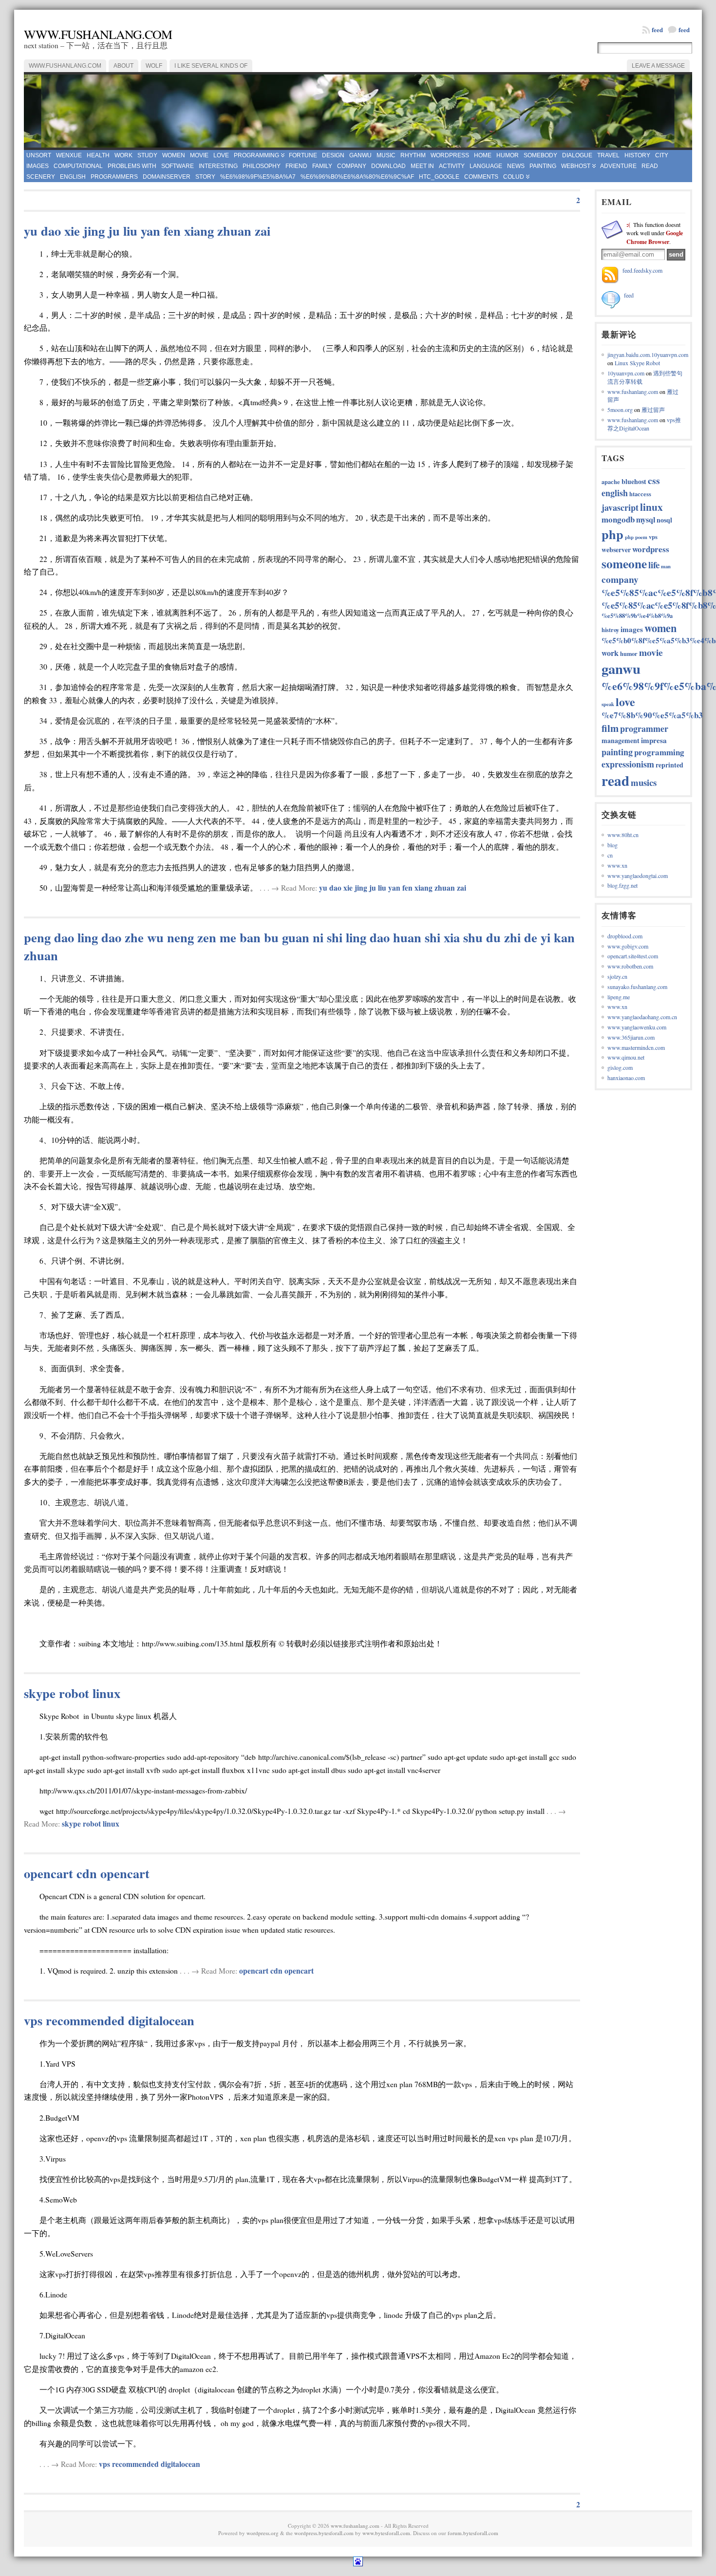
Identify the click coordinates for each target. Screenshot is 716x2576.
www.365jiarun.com (631, 1037)
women (174, 155)
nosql (664, 520)
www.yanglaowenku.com (637, 1027)
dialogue (577, 155)
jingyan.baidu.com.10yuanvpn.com (648, 355)
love (221, 155)
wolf (154, 66)
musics (644, 782)
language (486, 166)
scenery (41, 177)
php (612, 534)
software (178, 166)
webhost (576, 166)
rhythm (413, 155)
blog (612, 845)
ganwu (360, 155)
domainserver (167, 177)
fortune (303, 155)
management (621, 740)
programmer (644, 728)
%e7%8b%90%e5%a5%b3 (652, 715)
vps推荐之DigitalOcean (644, 424)
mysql (646, 520)
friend (296, 166)
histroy (610, 630)
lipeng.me (619, 997)
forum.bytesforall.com (473, 2533)
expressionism (628, 764)
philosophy (262, 166)
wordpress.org (263, 2533)
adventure (618, 166)
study (147, 155)
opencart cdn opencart (87, 1873)
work (123, 155)
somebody (540, 155)
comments (481, 177)
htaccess (640, 494)
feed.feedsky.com (642, 270)
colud (514, 177)
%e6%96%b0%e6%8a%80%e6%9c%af (357, 177)
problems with (132, 166)
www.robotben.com (630, 966)
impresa (654, 740)
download (388, 166)
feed (684, 29)
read (650, 166)
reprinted (669, 765)
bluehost (634, 481)
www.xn (617, 865)
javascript (620, 507)
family (322, 166)
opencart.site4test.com (633, 956)
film (610, 728)
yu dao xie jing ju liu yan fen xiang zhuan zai (147, 231)
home (483, 155)
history (637, 155)
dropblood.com (625, 936)
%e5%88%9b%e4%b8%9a (637, 616)
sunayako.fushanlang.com (637, 987)
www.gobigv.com (628, 946)
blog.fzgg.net (622, 885)
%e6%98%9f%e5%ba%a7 (258, 177)
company (352, 166)
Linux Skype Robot (637, 363)
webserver (616, 550)
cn (610, 855)
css (654, 480)
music (386, 155)
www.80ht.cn (623, 835)
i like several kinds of (211, 66)
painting (543, 166)
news (516, 166)
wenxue (69, 155)
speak (608, 704)
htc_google (439, 177)
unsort (39, 155)
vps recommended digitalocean (109, 2020)
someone (624, 564)
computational (78, 166)
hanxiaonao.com (626, 1078)
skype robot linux (72, 1693)
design (333, 155)
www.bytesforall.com (386, 2533)
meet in (422, 166)
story (205, 177)
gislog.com (620, 1067)
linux (651, 507)
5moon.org (620, 410)
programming (256, 155)
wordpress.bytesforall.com (324, 2533)
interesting (218, 166)
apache (611, 482)
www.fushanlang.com (98, 34)
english (73, 177)
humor (508, 155)
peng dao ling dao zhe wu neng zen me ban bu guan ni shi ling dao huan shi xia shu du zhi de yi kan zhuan (299, 946)
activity (452, 166)
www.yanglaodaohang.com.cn (642, 1017)
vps (653, 537)
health (98, 155)
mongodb (618, 519)
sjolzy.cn (617, 976)
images (38, 166)
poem (641, 537)
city (662, 155)
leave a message (658, 66)
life (654, 565)
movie (199, 155)
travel (608, 155)
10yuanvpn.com (626, 373)
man (666, 566)
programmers (114, 177)
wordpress (450, 155)
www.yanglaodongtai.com (638, 876)
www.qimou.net (626, 1057)
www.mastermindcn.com (636, 1047)
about (123, 66)
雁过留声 (653, 410)
